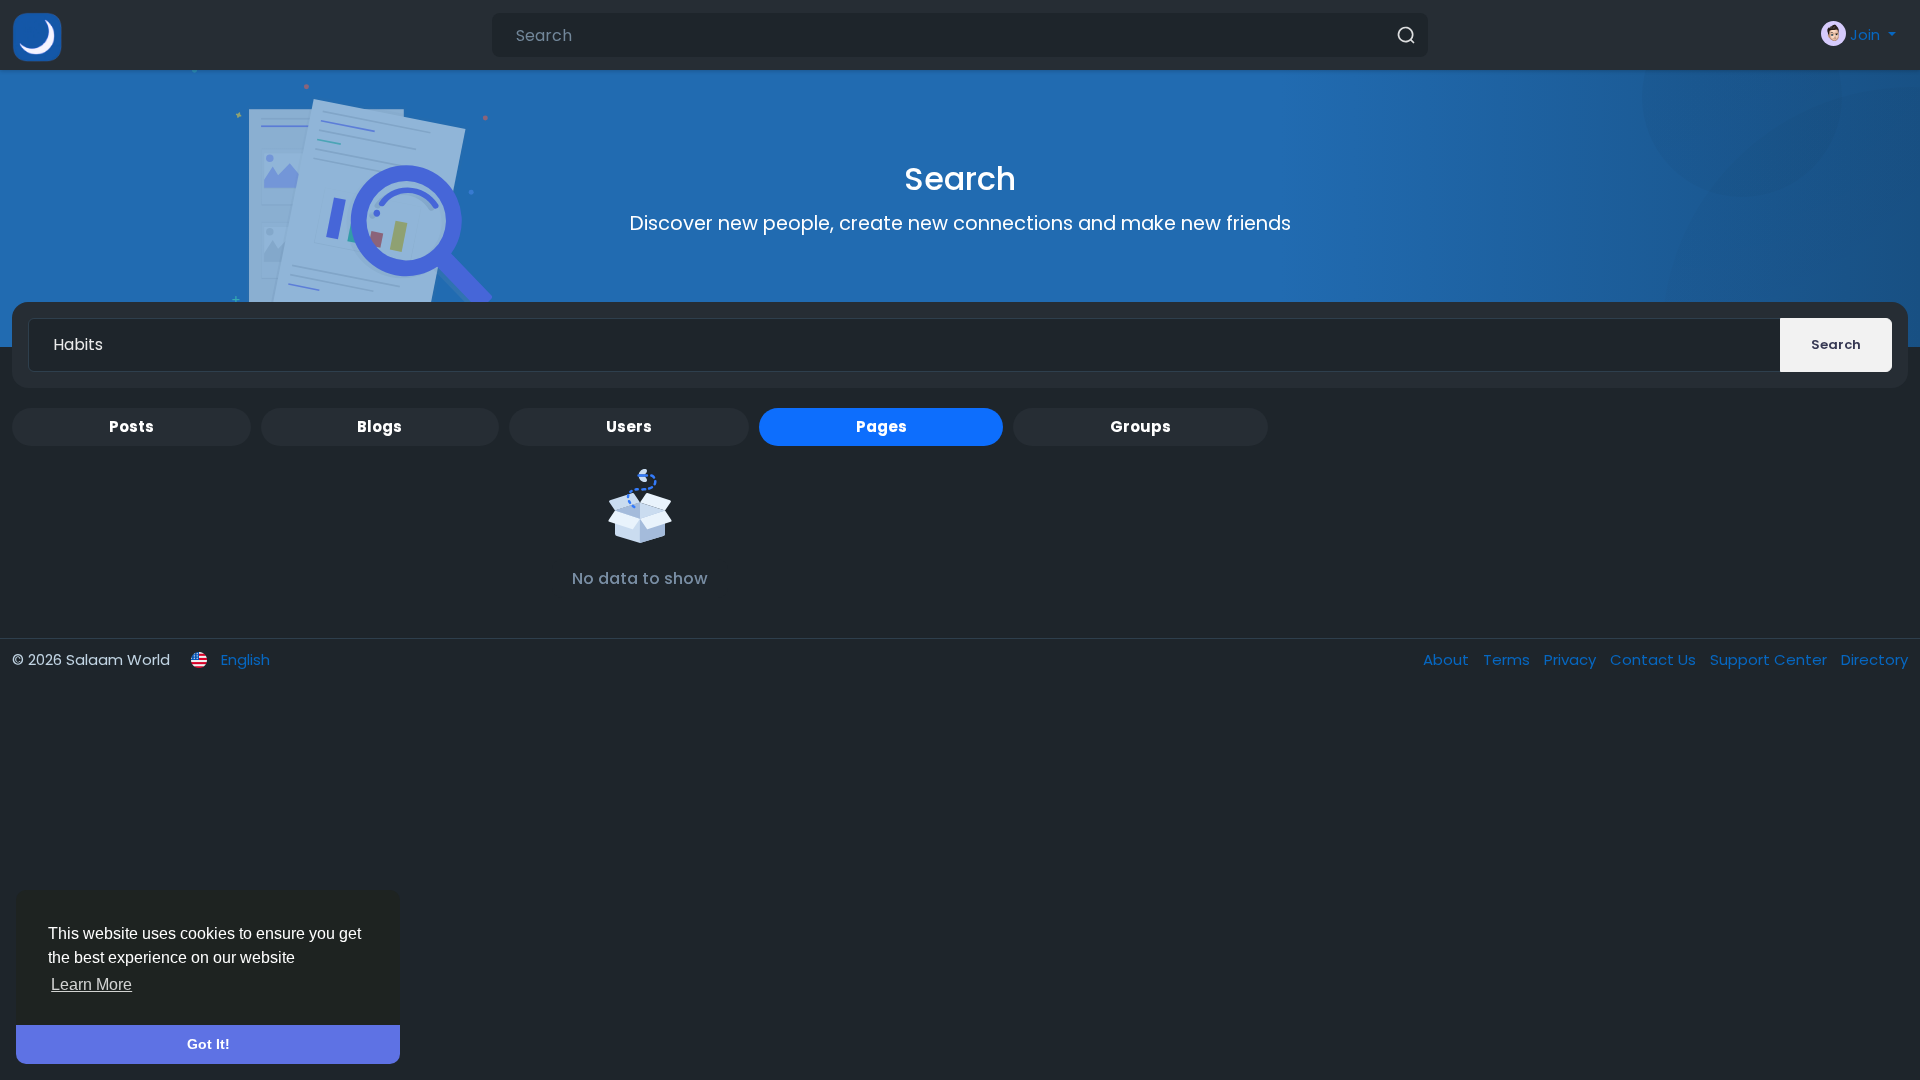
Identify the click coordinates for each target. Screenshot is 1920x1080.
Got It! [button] (208, 1044)
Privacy (1572, 659)
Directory (1874, 659)
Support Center (1770, 659)
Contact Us (1655, 659)
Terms (1508, 659)
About (1448, 659)
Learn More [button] (91, 984)
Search (1836, 344)
